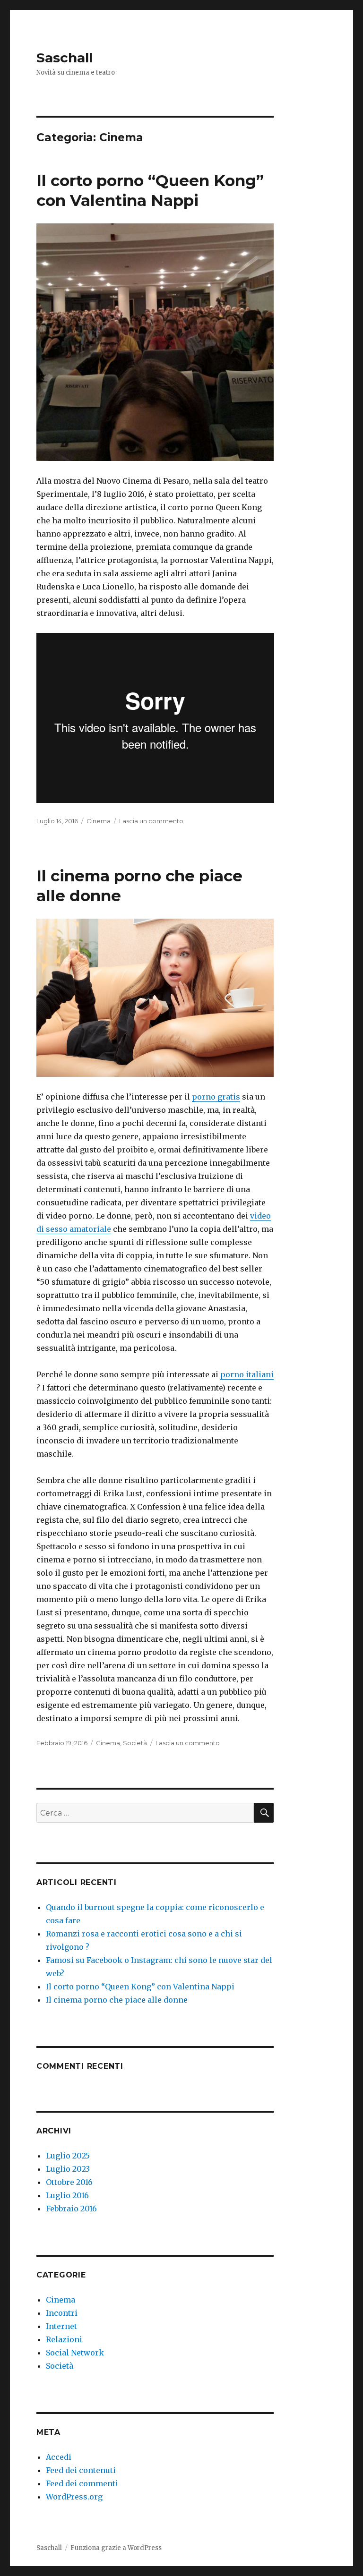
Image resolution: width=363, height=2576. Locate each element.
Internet (61, 2326)
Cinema (99, 821)
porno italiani (247, 1374)
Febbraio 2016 (71, 2209)
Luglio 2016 (67, 2195)
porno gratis (216, 1097)
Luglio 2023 (68, 2169)
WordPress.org (74, 2497)
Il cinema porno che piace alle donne (117, 2000)
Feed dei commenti (82, 2483)
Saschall (65, 58)
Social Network (75, 2353)
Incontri (62, 2313)
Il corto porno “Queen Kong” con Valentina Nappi (140, 1987)
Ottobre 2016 (69, 2182)
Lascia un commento (151, 821)
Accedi (59, 2457)
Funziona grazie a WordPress (116, 2548)
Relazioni (64, 2339)
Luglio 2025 (68, 2156)
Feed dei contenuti (81, 2470)
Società (135, 1743)
